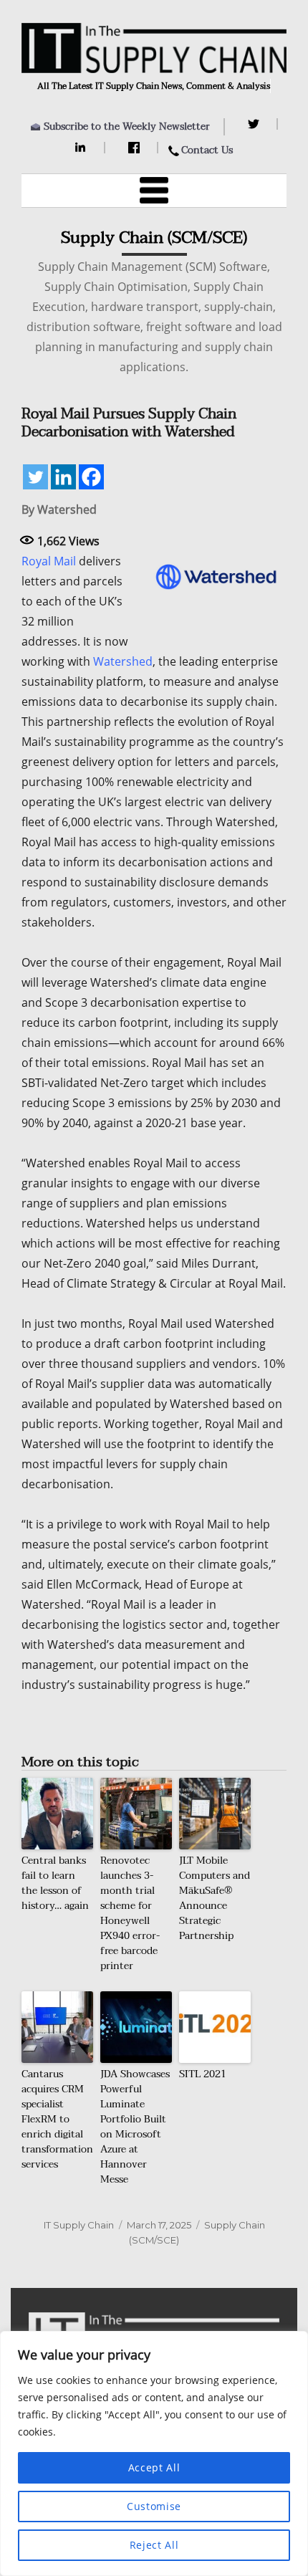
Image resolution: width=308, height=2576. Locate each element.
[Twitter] (255, 124)
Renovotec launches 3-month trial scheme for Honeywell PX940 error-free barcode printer (130, 1913)
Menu (154, 191)
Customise (154, 2506)
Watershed (123, 661)
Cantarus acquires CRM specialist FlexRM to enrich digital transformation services (57, 2119)
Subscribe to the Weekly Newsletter (127, 126)
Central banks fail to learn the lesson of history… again (55, 1883)
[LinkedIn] (83, 148)
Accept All (154, 2467)
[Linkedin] (63, 477)
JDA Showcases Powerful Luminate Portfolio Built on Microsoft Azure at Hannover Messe (135, 2127)
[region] (154, 2453)
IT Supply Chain (79, 2225)
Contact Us (207, 150)
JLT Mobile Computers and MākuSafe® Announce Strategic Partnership (215, 1898)
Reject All (154, 2545)
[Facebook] (136, 148)
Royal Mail (49, 561)
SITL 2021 (203, 2074)
